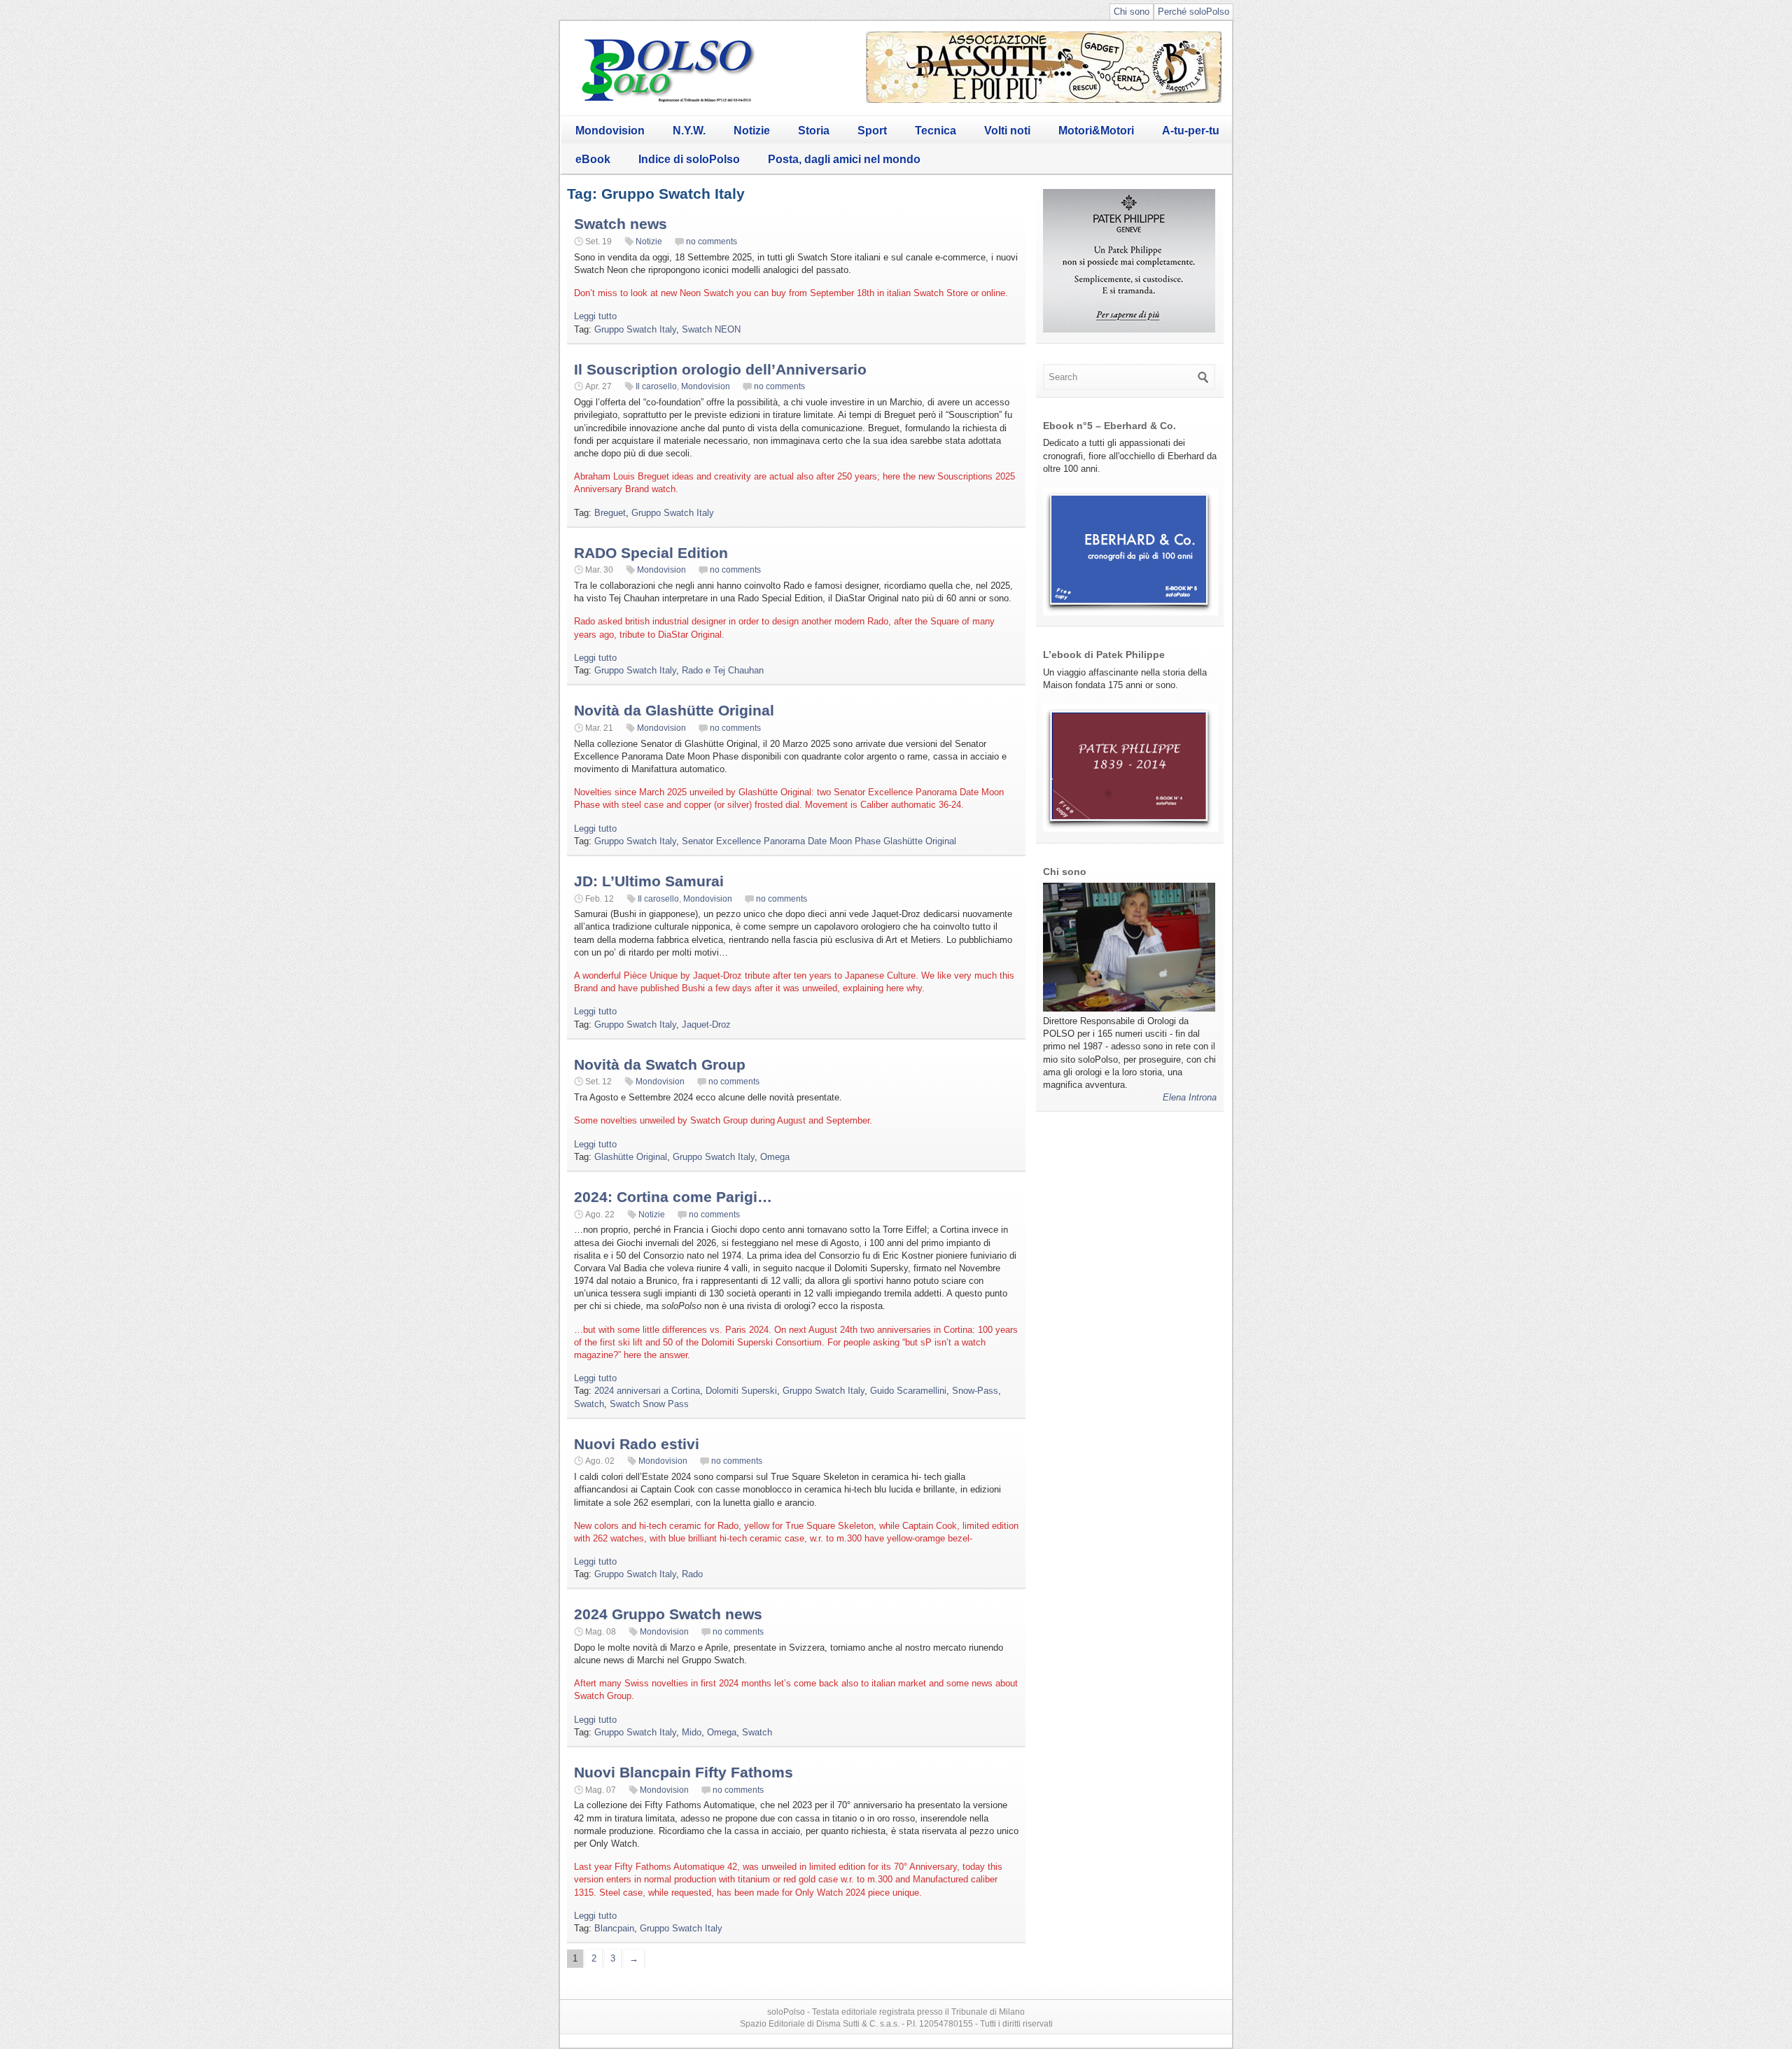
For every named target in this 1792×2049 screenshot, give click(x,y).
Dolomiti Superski (741, 1391)
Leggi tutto (595, 316)
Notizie (752, 131)
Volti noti (1007, 131)
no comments (712, 242)
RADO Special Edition (651, 553)
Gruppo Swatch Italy (635, 329)
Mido (692, 1732)
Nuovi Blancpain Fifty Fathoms (684, 1772)
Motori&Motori (1096, 131)
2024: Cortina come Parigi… (673, 1197)
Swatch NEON (711, 329)
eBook (593, 159)
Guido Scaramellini (908, 1391)
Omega (775, 1157)
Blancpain (614, 1928)
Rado (692, 1574)
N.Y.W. (689, 131)
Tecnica (936, 131)
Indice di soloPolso (689, 159)
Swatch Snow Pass (649, 1404)
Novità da (674, 710)
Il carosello (656, 386)
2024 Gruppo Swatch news (668, 1614)
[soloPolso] (668, 102)
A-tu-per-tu (1191, 131)
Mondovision (610, 131)
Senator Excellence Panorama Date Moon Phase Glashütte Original (819, 841)
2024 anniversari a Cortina (647, 1391)
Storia (814, 131)
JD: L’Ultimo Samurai (649, 881)
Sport (872, 131)
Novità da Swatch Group (660, 1064)
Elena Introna (1190, 1097)
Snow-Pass (975, 1391)
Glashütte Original (631, 1157)
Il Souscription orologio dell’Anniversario (720, 369)
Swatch (589, 1404)
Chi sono (1132, 12)
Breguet (610, 513)
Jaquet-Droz (706, 1024)
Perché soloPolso (1193, 12)
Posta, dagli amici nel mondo (844, 159)
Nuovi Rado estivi (637, 1444)
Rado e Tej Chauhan (723, 670)
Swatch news (621, 224)
